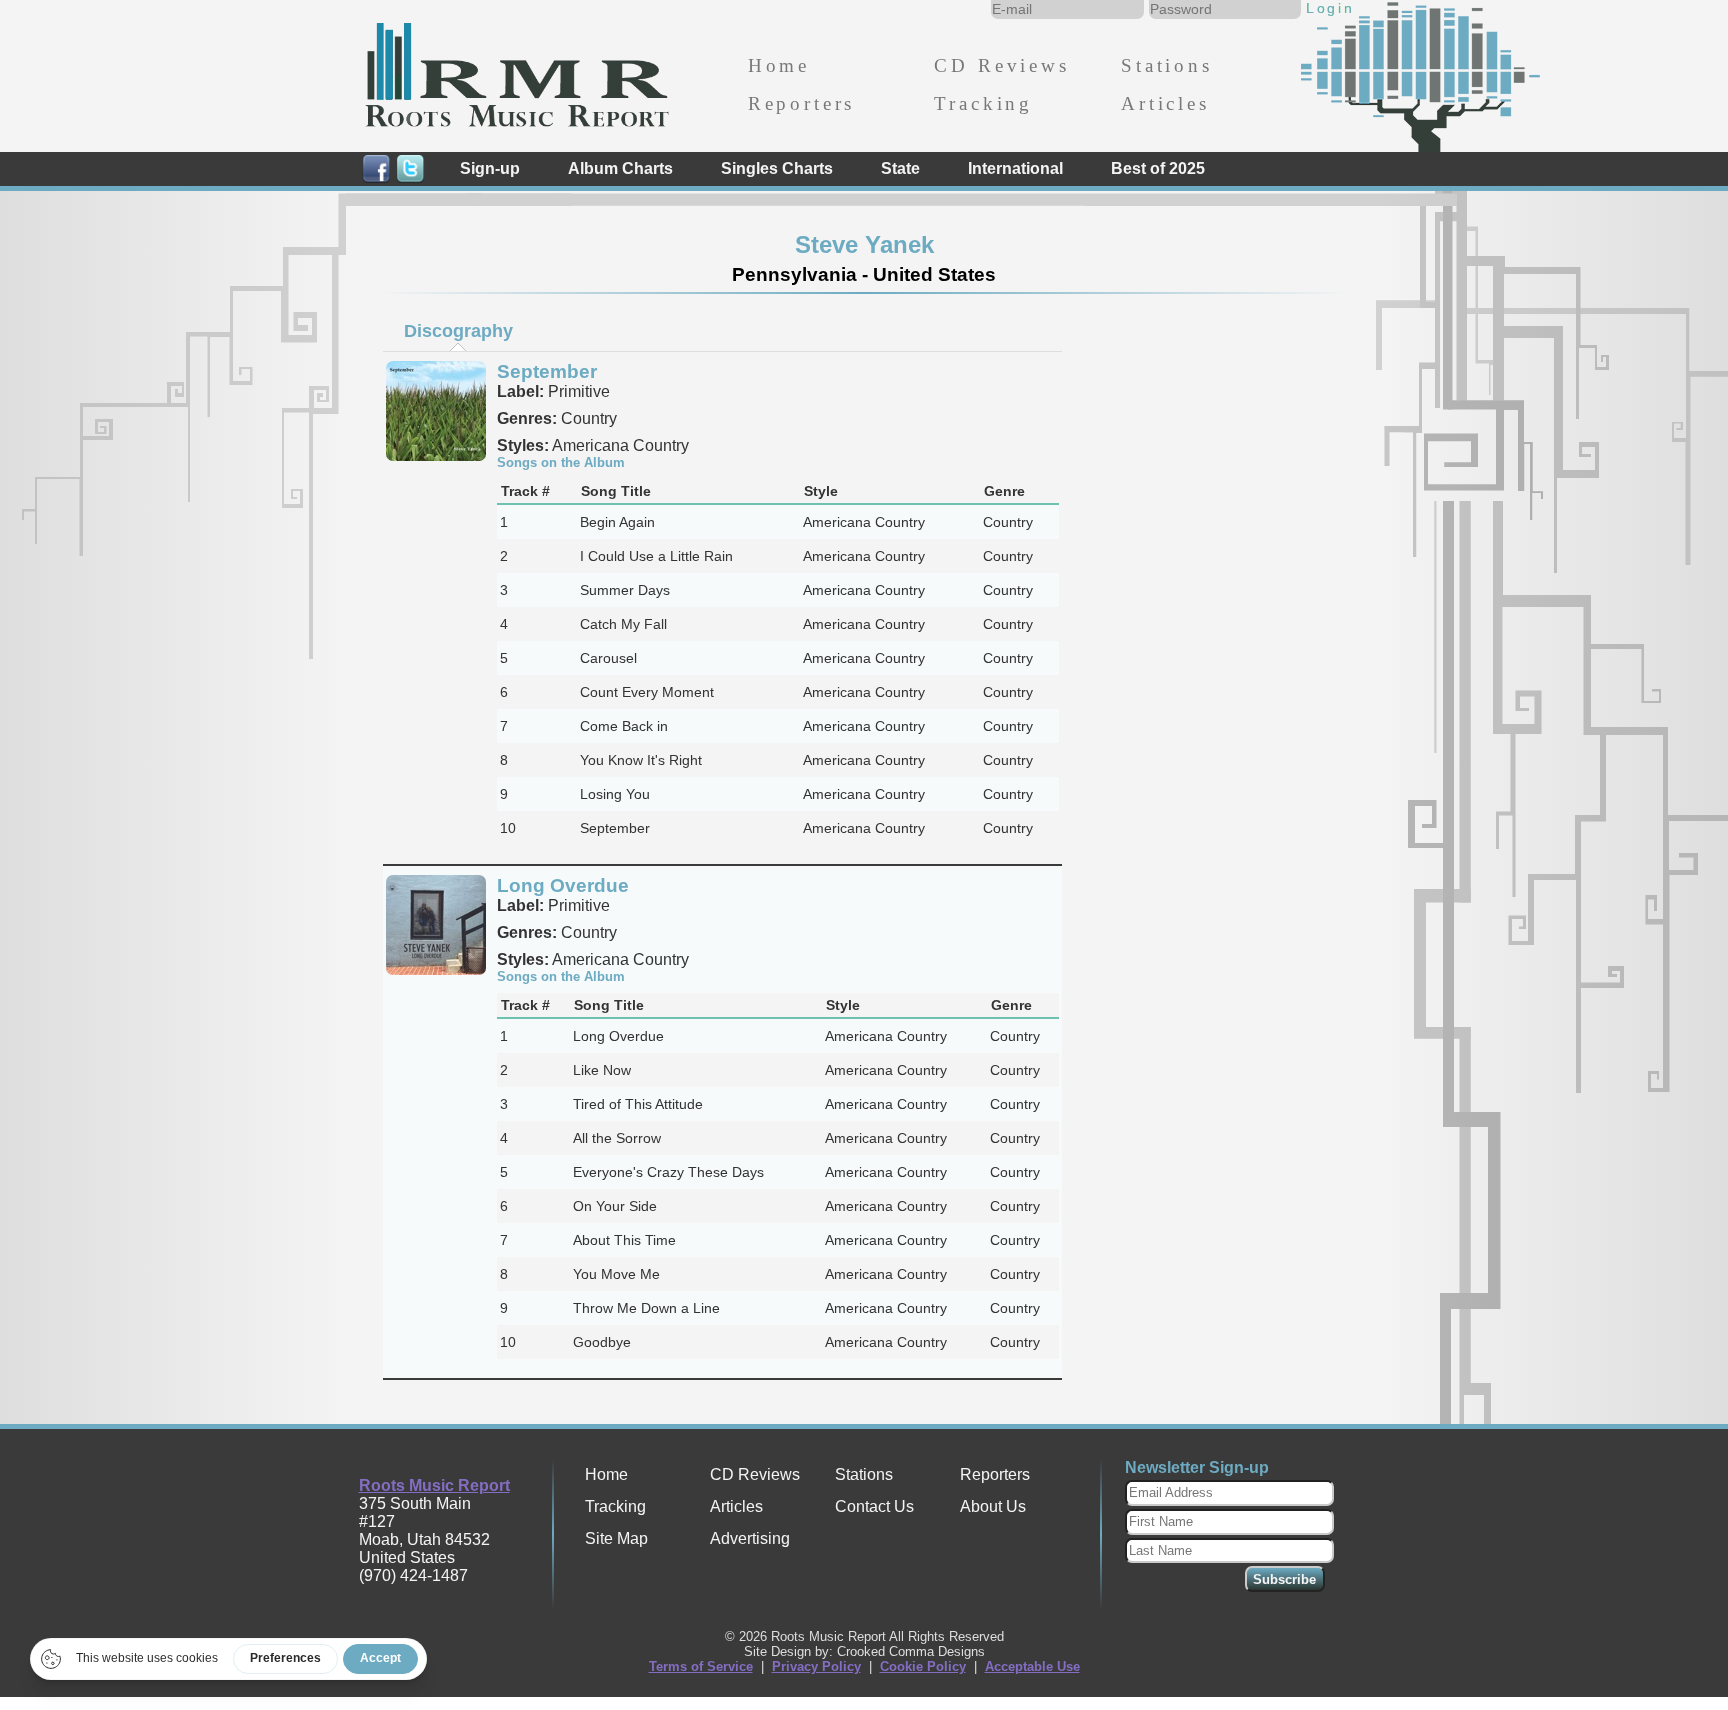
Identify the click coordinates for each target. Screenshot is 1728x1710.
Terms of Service (701, 1666)
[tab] (458, 331)
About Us (993, 1506)
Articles (1165, 103)
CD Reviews (1001, 65)
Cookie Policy (923, 1666)
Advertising (750, 1538)
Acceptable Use (1032, 1666)
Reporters (801, 103)
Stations (1167, 65)
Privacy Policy (816, 1666)
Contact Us (874, 1506)
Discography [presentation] (458, 331)
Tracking (983, 103)
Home (779, 65)
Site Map (616, 1538)
